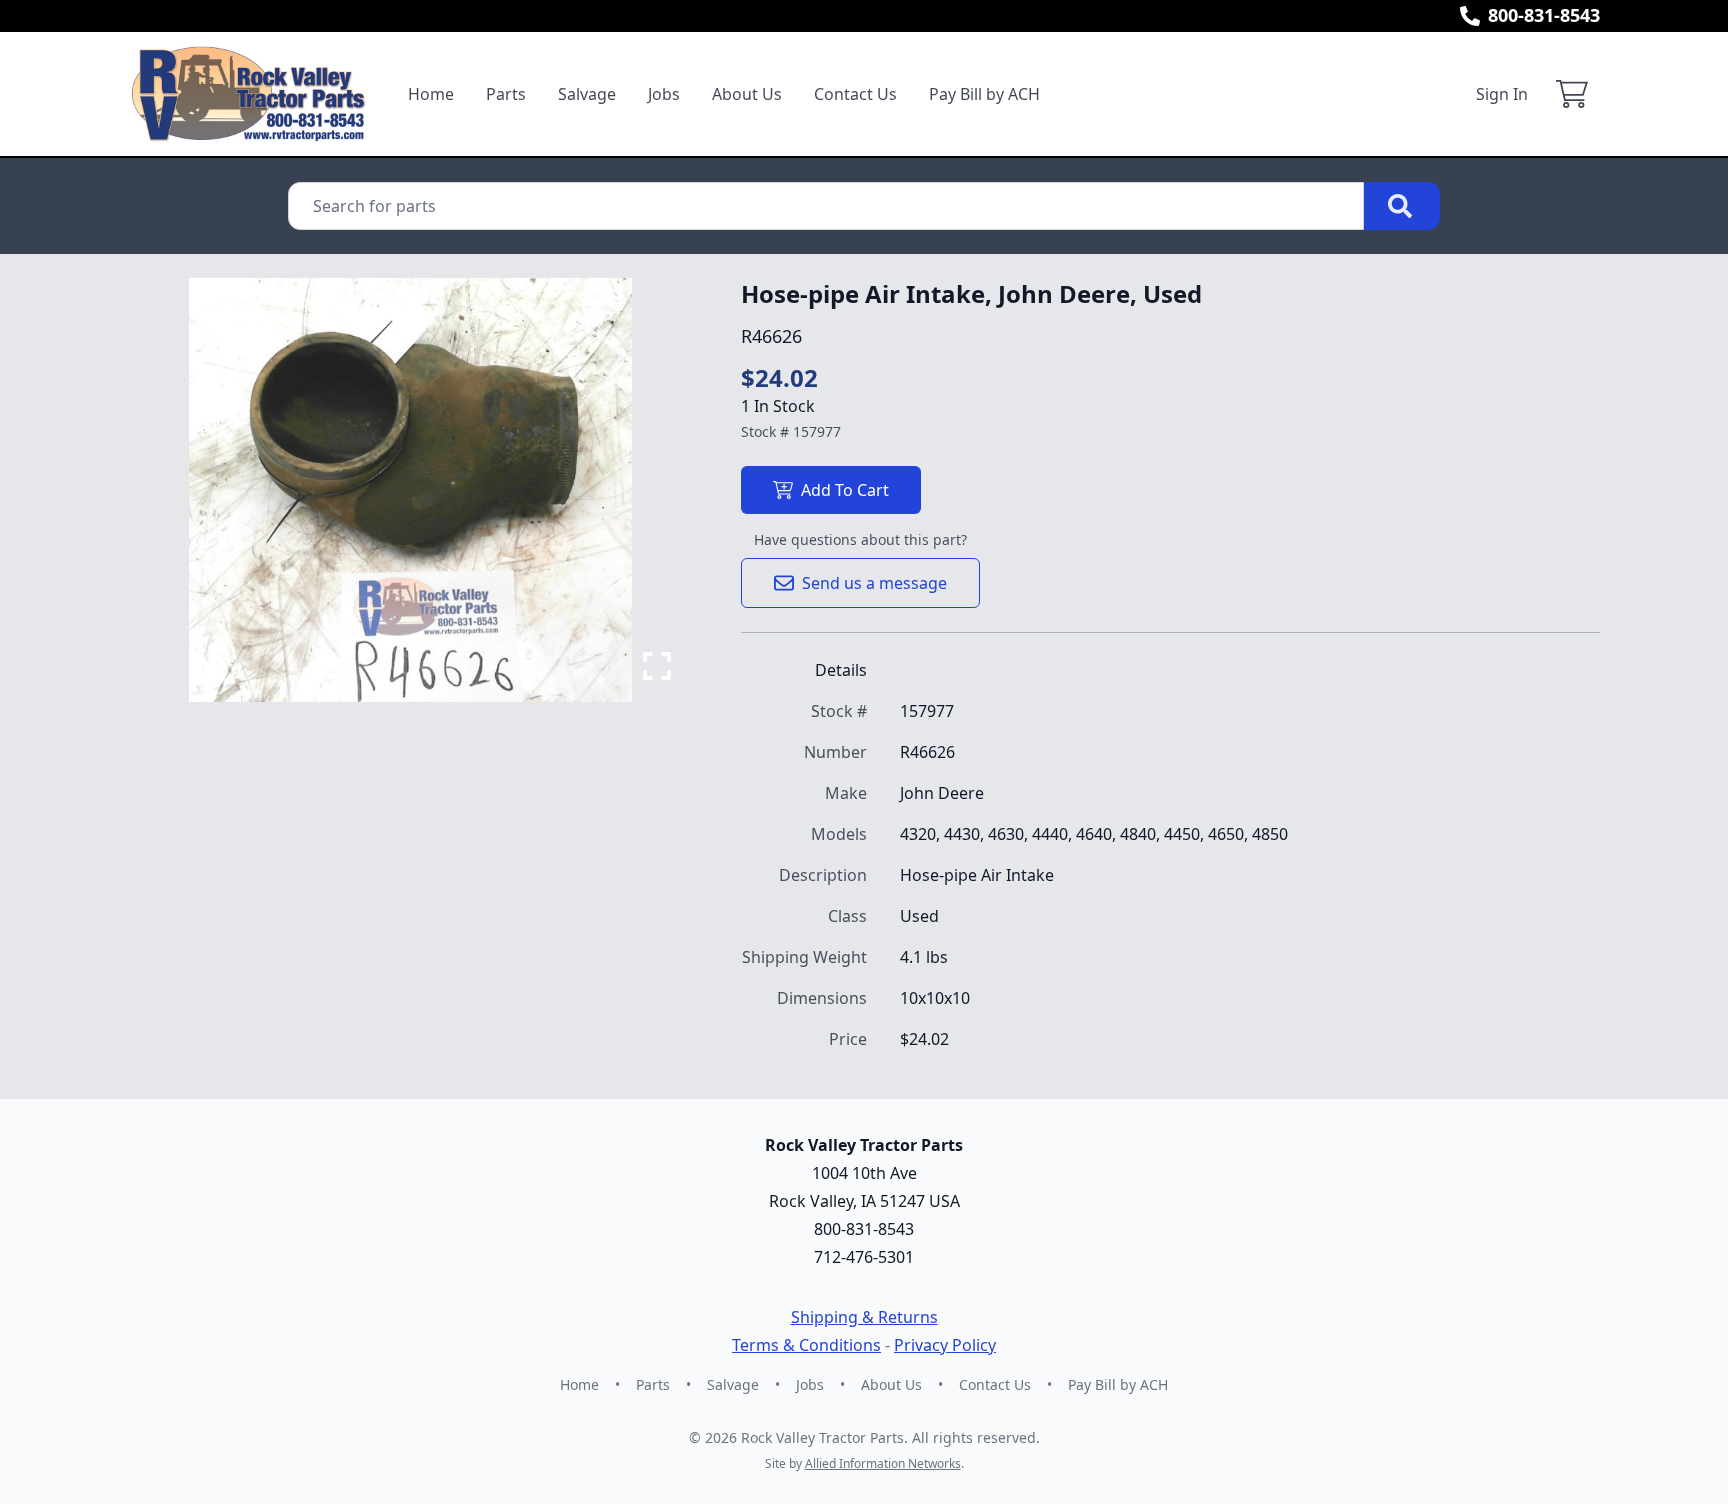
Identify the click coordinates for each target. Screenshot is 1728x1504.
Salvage (587, 94)
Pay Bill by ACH (984, 94)
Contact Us (855, 94)
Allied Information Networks (883, 1463)
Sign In (1502, 94)
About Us (747, 94)
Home (431, 94)
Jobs (664, 94)
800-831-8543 (1544, 15)
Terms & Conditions (806, 1345)
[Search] (1402, 206)
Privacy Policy (945, 1345)
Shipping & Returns (864, 1317)
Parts (506, 94)
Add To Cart (845, 490)
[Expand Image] (657, 666)
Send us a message (874, 583)
